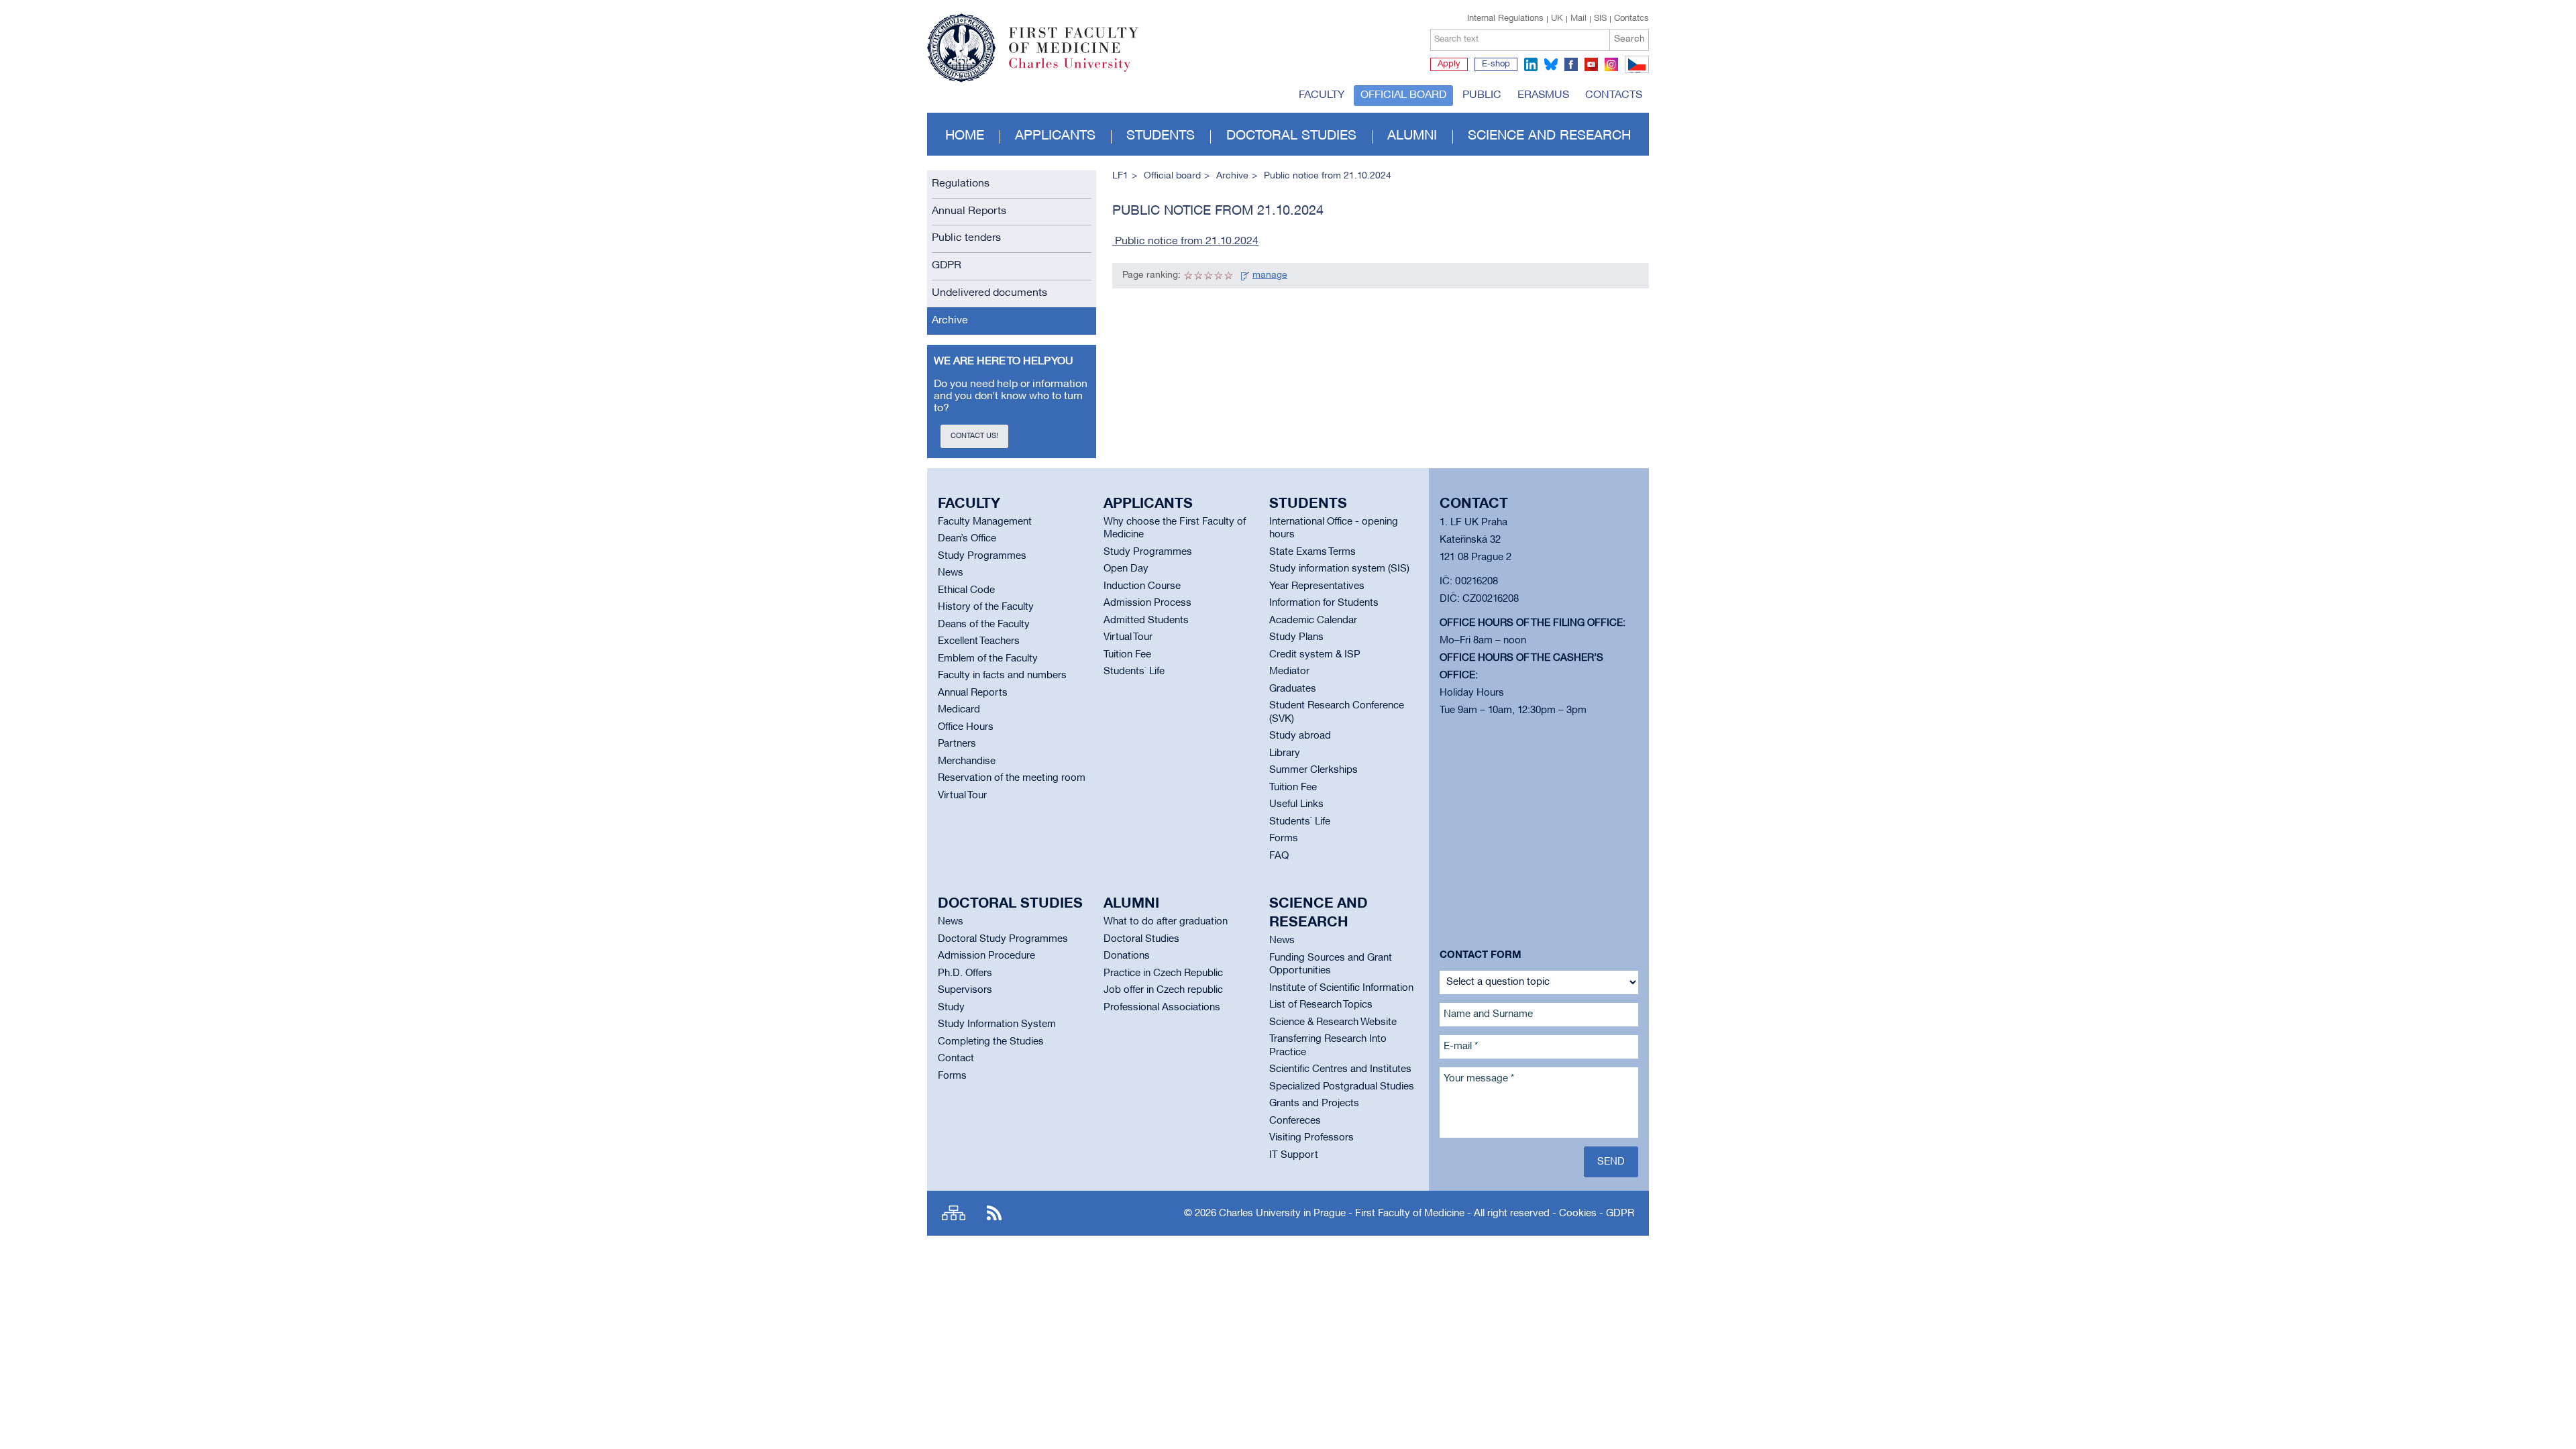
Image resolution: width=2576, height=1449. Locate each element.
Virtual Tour (962, 796)
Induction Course (1142, 586)
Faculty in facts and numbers (1002, 676)
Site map (954, 1213)
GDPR (947, 266)
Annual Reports (969, 211)
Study (951, 1008)
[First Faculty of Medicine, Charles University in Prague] (1033, 42)
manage (1270, 275)
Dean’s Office (967, 539)
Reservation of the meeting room (1012, 778)
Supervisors (965, 990)
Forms (1284, 839)
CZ (1634, 72)
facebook (1571, 64)
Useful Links (1296, 804)
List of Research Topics (1321, 1005)
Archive (950, 321)
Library (1285, 753)
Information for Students (1324, 603)
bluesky (1551, 64)
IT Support (1294, 1155)
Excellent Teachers (979, 641)
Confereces (1295, 1121)
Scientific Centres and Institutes (1340, 1069)
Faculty (1322, 95)
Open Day (1126, 569)
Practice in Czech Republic (1163, 973)
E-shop (1496, 64)
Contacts (1614, 95)
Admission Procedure (986, 956)
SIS (1600, 19)
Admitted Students (1146, 621)
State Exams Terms (1312, 552)
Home (965, 136)
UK (1557, 19)
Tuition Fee (1127, 655)
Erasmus (1543, 95)
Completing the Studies (991, 1042)
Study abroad (1300, 736)
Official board (1403, 95)
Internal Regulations (1505, 19)
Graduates (1293, 689)
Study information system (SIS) (1339, 569)
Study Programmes (982, 556)
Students (1161, 136)
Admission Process (1147, 603)
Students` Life (1134, 672)
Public (1482, 95)
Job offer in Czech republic (1163, 990)
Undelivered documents (989, 293)
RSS (994, 1213)
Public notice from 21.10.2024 (1185, 241)
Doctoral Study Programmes (1003, 939)
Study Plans (1296, 637)
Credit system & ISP (1315, 655)
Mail (1578, 19)
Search (1629, 39)
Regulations (961, 184)
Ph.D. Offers (965, 973)
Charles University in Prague (1081, 70)
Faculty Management (985, 522)
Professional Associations (1162, 1008)
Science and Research (1549, 136)
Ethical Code (966, 590)
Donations (1127, 956)
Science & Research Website (1333, 1022)
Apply (1449, 64)
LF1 (1120, 176)
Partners (957, 744)
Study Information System (997, 1024)
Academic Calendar (1313, 621)
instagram (1611, 64)
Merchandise (967, 761)
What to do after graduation (1166, 922)
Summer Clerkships (1313, 770)
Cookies (1578, 1214)
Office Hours (966, 727)
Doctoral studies (1291, 136)
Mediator (1289, 672)
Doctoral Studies (1141, 939)
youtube (1591, 64)
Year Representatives (1317, 586)
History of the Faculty (986, 607)
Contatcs (1631, 19)
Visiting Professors (1311, 1138)
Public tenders (966, 238)
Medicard (959, 710)
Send (1611, 1162)
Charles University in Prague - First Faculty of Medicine (1342, 1214)
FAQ (1279, 856)
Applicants (1055, 136)
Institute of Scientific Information (1341, 988)
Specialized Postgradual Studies (1342, 1087)
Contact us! (974, 436)
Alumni (1412, 136)
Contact (956, 1059)
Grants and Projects (1314, 1104)
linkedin (1531, 64)
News (951, 573)
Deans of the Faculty (984, 625)
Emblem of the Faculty (988, 659)
